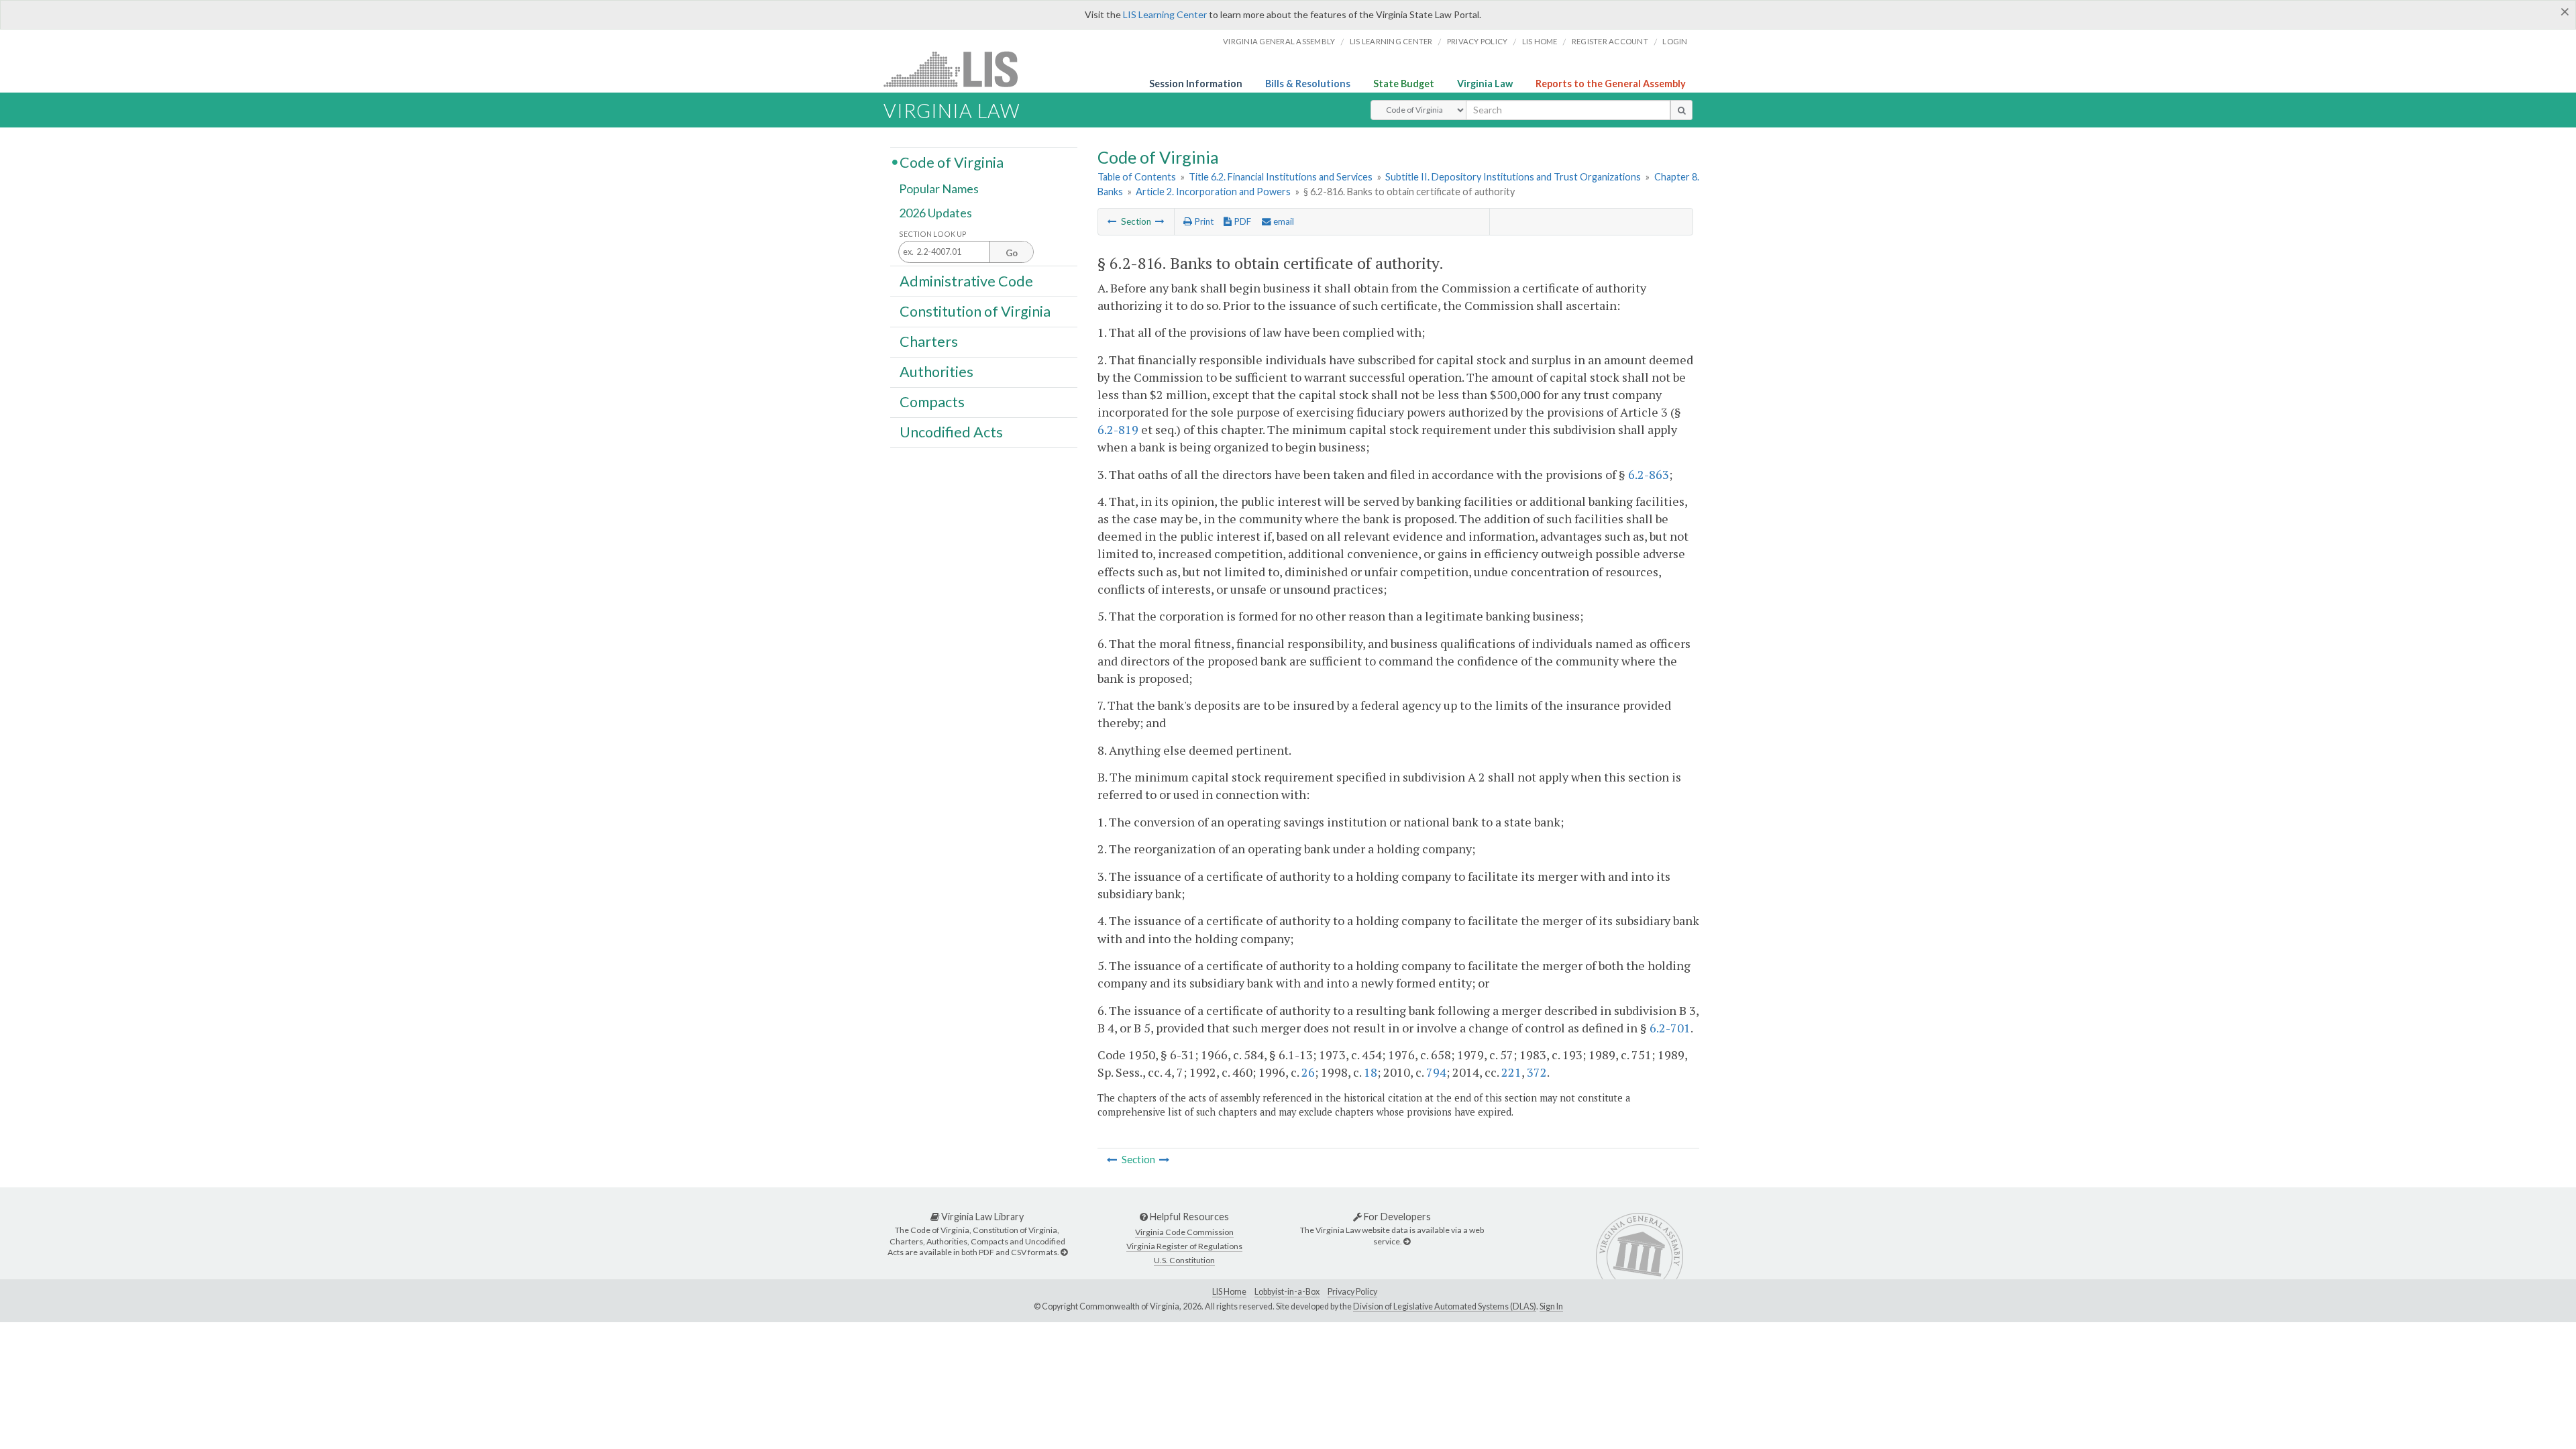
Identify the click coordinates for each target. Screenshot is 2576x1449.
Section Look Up (933, 234)
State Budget (1404, 84)
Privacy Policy (1478, 41)
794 (1436, 1072)
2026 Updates (935, 213)
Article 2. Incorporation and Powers (1213, 192)
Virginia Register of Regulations (1184, 1246)
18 (1371, 1072)
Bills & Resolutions (1308, 84)
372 (1537, 1072)
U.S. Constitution (1184, 1260)
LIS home (1540, 41)
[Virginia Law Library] (1064, 1252)
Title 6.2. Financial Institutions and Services (1281, 177)
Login (1675, 41)
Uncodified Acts (951, 432)
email (1283, 221)
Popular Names (939, 189)
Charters (929, 341)
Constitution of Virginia (975, 311)
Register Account (1610, 41)
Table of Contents (1137, 177)
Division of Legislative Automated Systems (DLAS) (1445, 1306)
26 (1308, 1072)
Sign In (1551, 1306)
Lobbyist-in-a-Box (1287, 1292)
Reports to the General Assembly (1611, 84)
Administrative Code (966, 280)
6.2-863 (1649, 474)
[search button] (1681, 110)
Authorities (936, 372)
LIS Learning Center (1165, 14)
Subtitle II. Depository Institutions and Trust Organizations (1513, 177)
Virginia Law (1485, 84)
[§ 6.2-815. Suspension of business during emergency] (1112, 221)
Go (1012, 253)
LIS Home (1229, 1292)
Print (1203, 221)
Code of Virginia (952, 162)
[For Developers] (1407, 1241)
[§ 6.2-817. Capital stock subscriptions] (1160, 221)
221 (1511, 1072)
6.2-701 (1670, 1028)
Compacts (932, 402)
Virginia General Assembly (1279, 41)
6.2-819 (1118, 429)
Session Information (1196, 84)
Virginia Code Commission (1184, 1232)
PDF (1241, 221)
